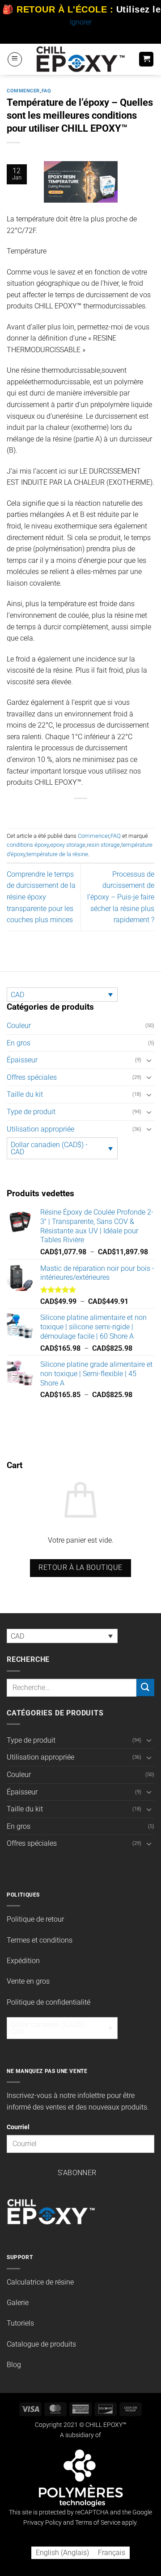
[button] (15, 59)
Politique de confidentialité (49, 2002)
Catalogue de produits (41, 2344)
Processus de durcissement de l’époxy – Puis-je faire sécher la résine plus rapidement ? (121, 897)
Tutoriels (20, 2323)
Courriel (18, 2127)
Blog (14, 2365)
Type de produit (31, 1112)
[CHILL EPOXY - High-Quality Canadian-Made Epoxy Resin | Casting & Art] (80, 59)
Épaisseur (22, 1060)
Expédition (23, 1961)
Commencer (23, 91)
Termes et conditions (40, 1940)
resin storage (103, 845)
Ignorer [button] (81, 22)
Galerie (18, 2303)
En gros (19, 1043)
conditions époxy (28, 845)
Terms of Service (98, 2523)
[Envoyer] (145, 1688)
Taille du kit (25, 1094)
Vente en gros (28, 1981)
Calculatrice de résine (40, 2282)
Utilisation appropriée (40, 1129)
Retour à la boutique (80, 1568)
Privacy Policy (42, 2523)
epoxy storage (68, 845)
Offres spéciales (32, 1077)
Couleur (19, 1026)
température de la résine (57, 854)
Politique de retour (35, 1919)
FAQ (47, 91)
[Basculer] (149, 1060)
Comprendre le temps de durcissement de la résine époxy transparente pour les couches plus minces (41, 897)
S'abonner (77, 2173)
